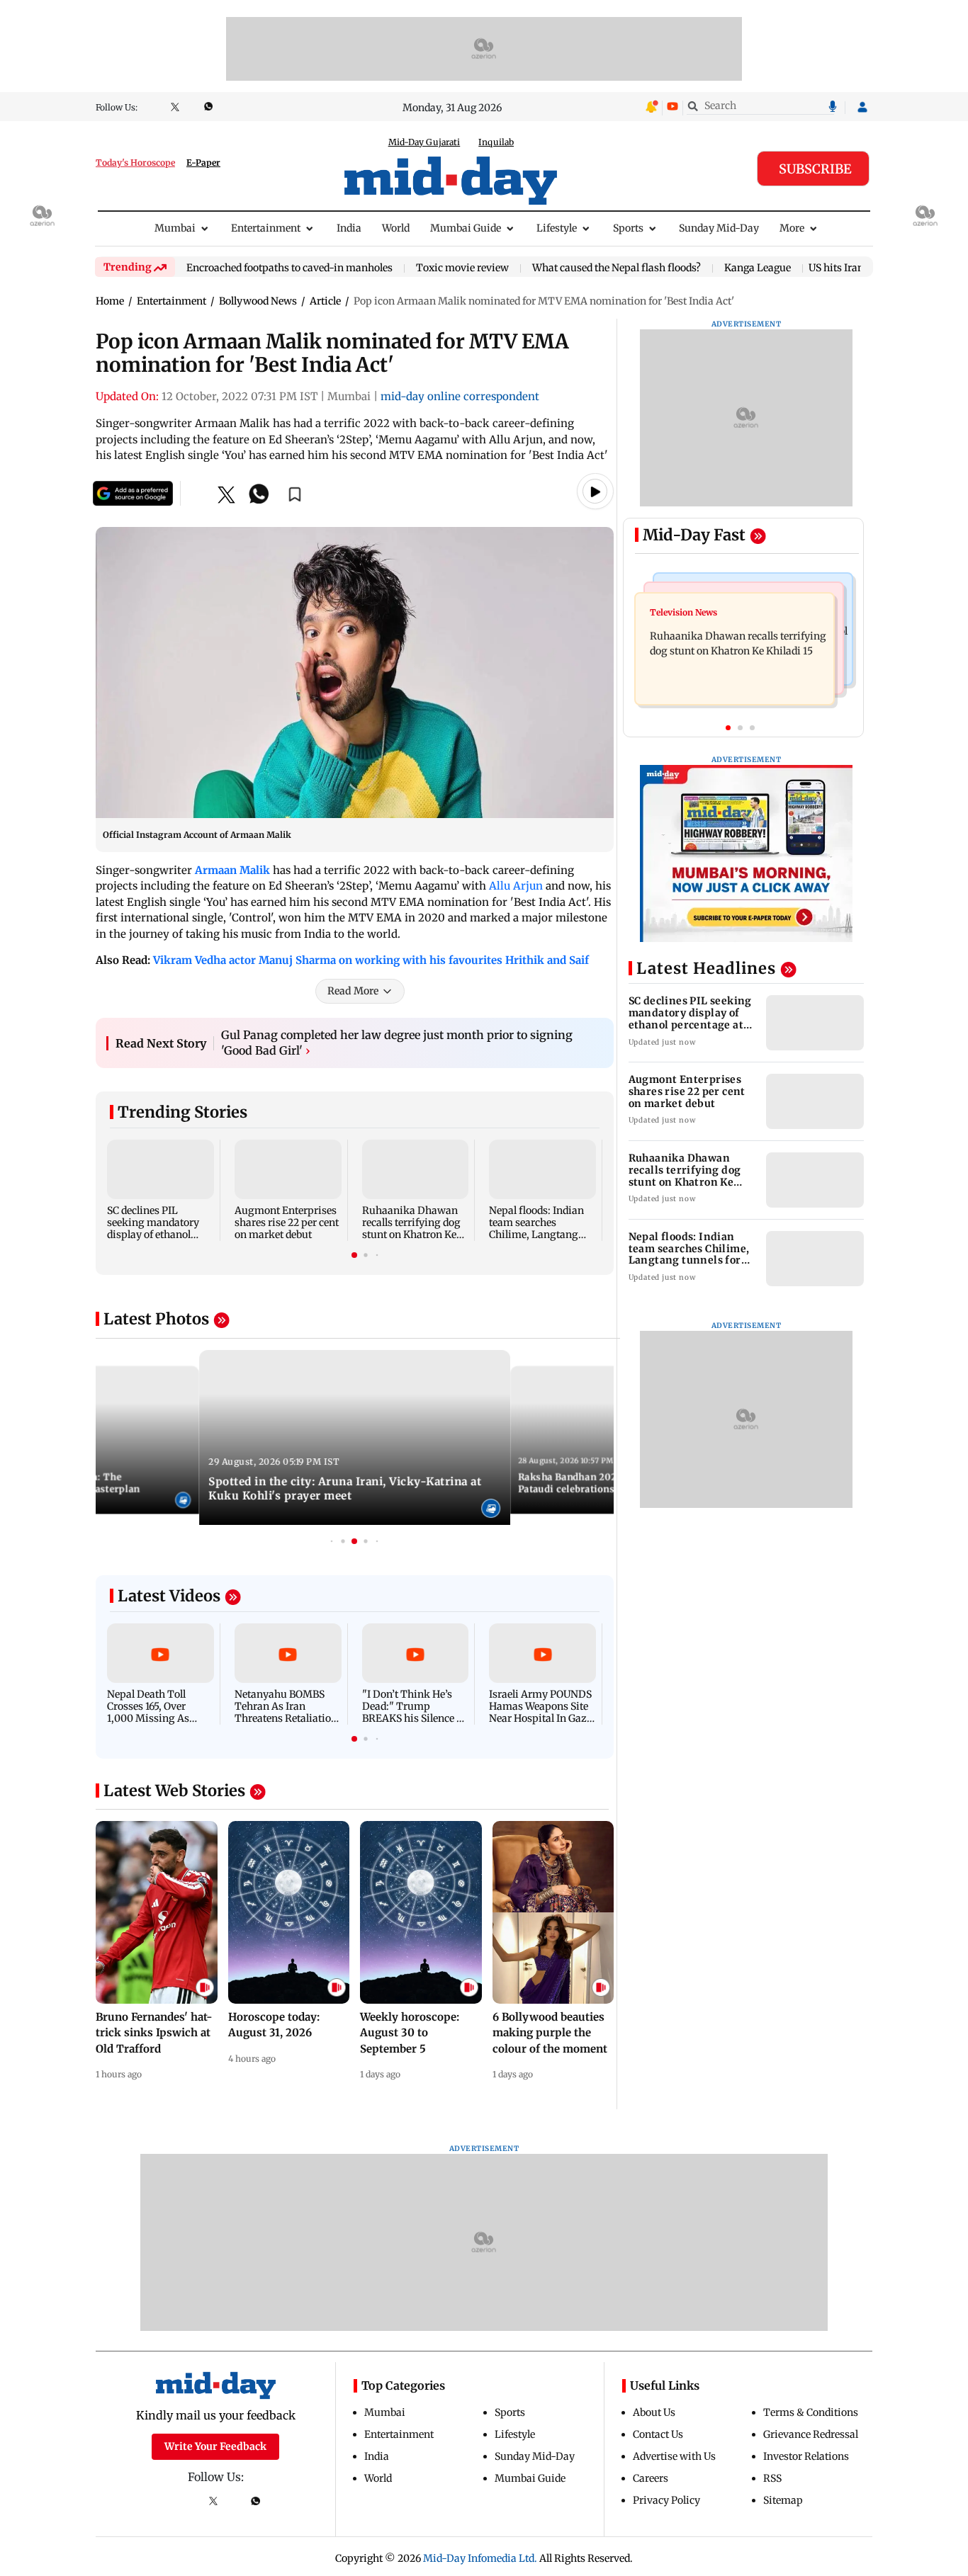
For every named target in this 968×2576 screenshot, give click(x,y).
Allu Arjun (516, 886)
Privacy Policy (666, 2500)
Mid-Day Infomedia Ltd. (480, 2558)
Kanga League (758, 268)
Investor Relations (806, 2456)
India (349, 228)
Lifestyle (557, 228)
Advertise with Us (674, 2456)
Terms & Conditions (811, 2412)
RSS (772, 2478)
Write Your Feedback (215, 2446)
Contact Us (658, 2434)
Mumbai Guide (466, 228)
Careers (651, 2478)
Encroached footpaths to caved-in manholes (289, 268)
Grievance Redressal (811, 2434)
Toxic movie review (462, 268)
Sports (628, 228)
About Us (654, 2412)
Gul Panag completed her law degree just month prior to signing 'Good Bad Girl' (397, 1043)
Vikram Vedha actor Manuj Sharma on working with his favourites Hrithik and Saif (371, 960)
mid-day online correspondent (460, 396)
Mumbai (175, 228)
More (792, 228)
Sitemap (783, 2500)
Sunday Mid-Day (719, 228)
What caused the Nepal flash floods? (617, 268)
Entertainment (266, 228)
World (396, 228)
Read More (353, 991)
